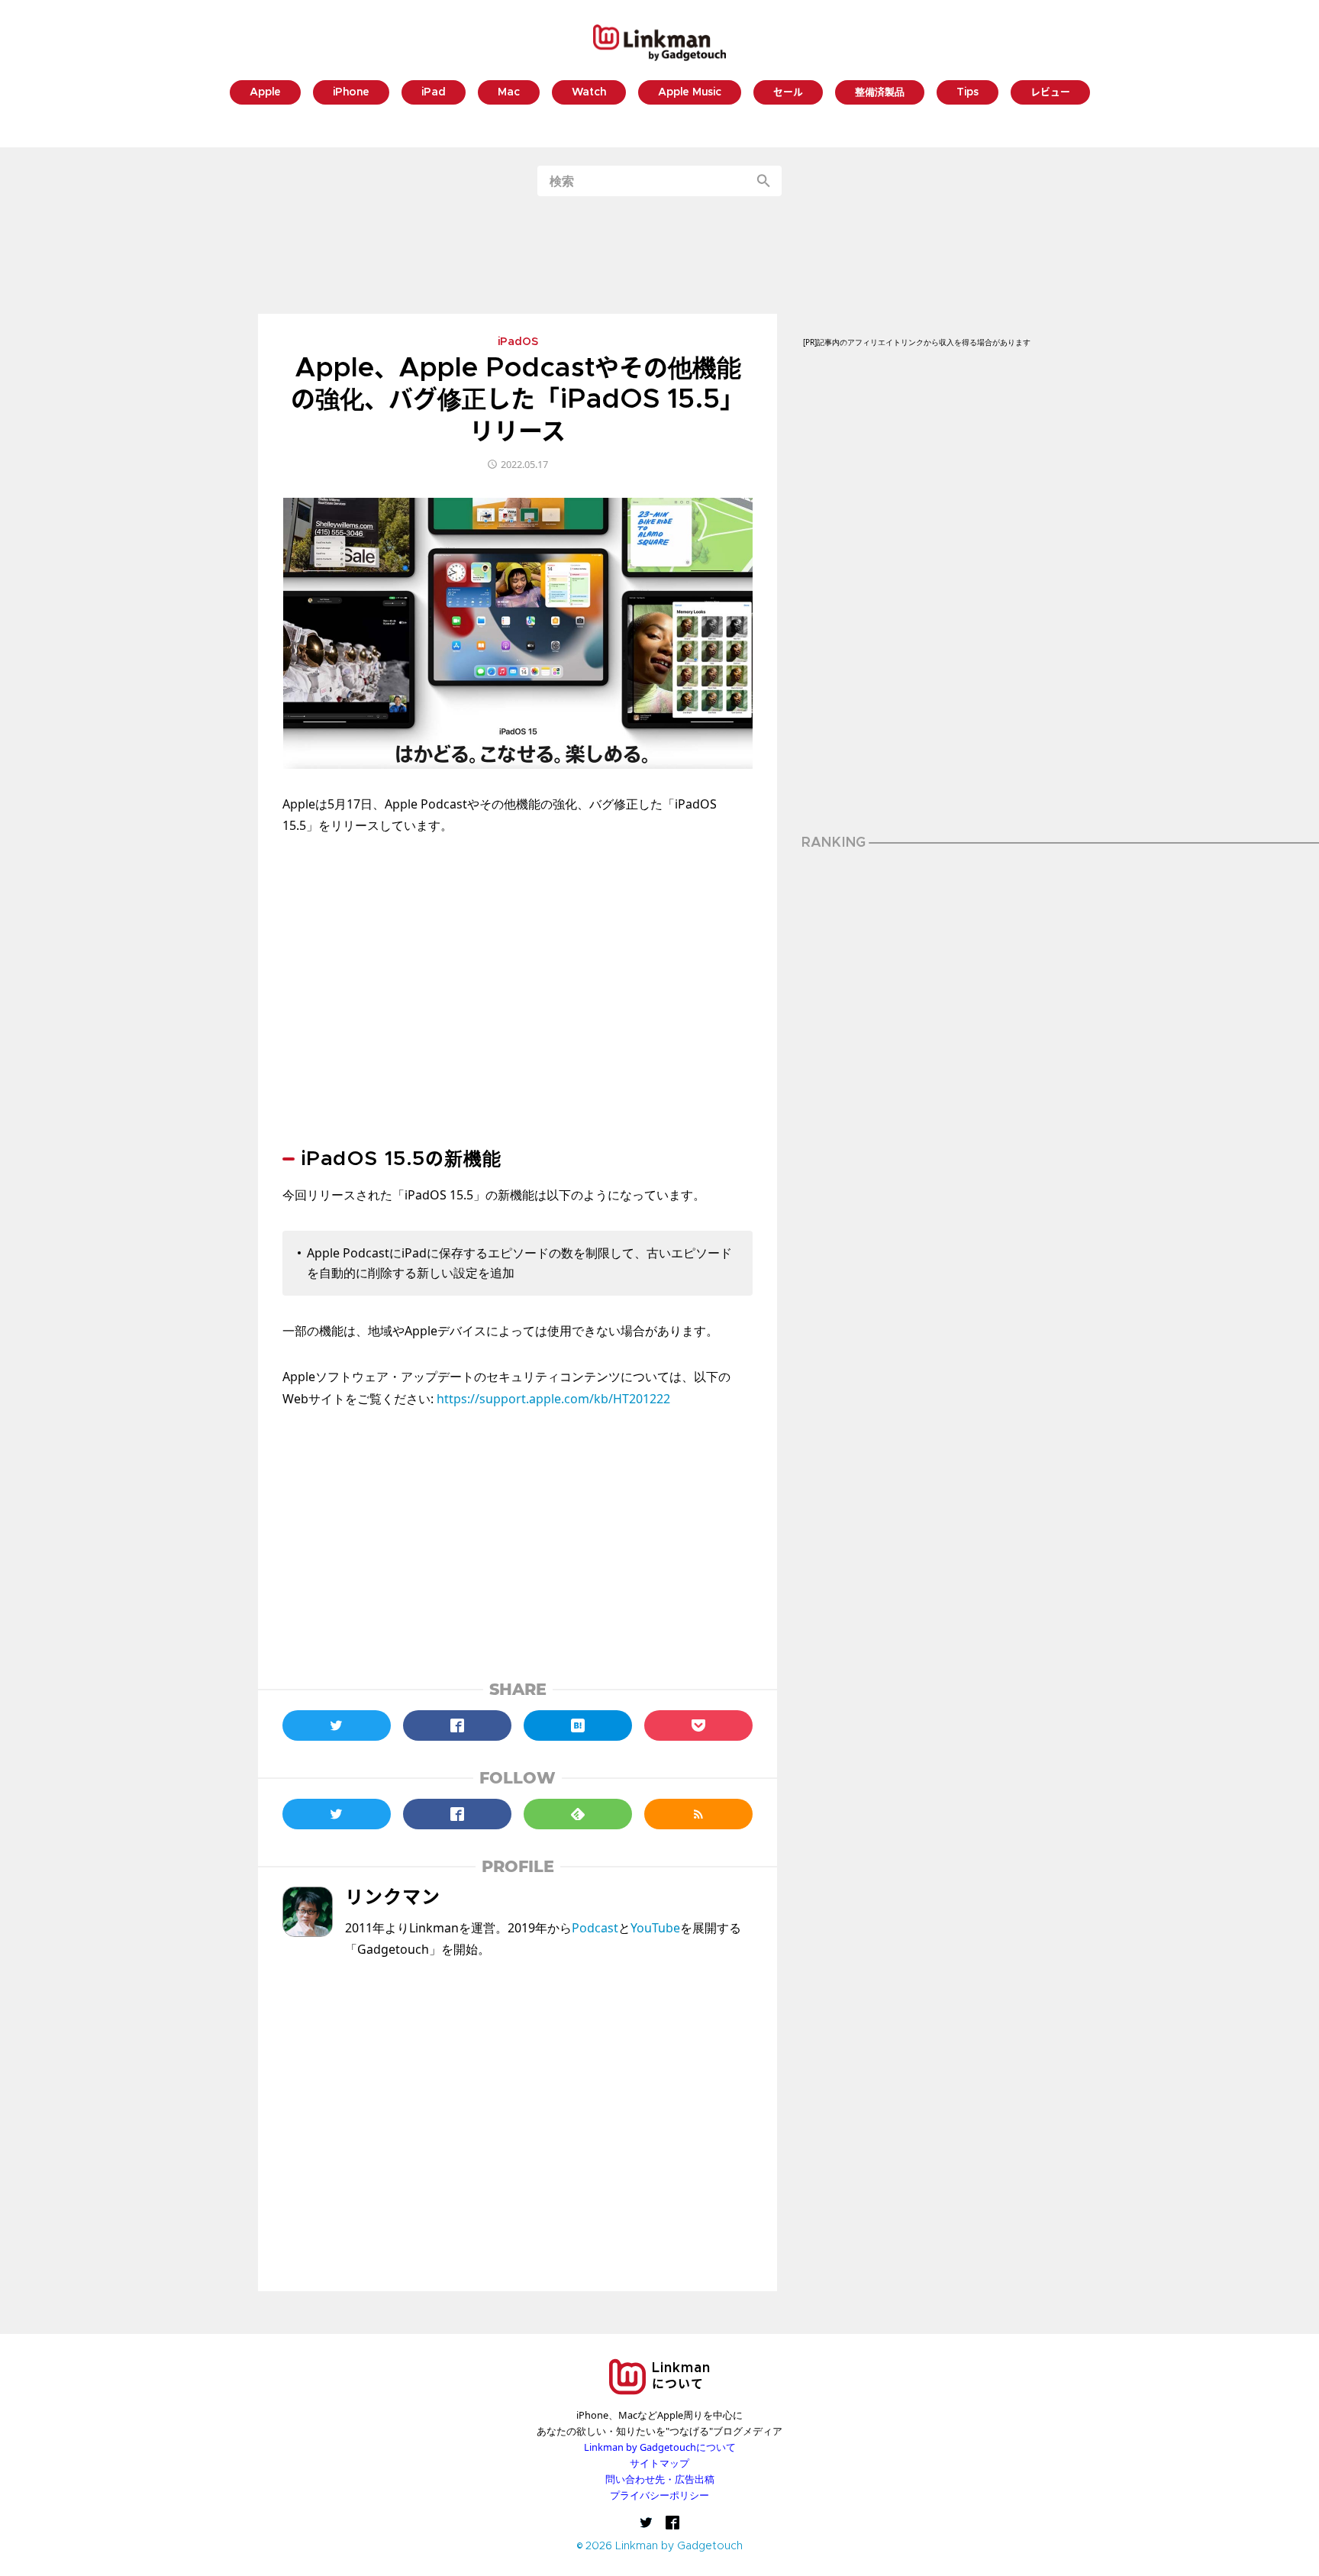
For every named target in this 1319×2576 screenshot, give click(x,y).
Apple (265, 93)
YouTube (655, 1928)
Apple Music (690, 93)
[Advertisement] (659, 255)
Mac (509, 93)
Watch (589, 93)
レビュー (1050, 93)
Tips (967, 93)
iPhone (351, 93)
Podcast (595, 1928)
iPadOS (518, 343)
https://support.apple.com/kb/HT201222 (553, 1399)
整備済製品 (880, 93)
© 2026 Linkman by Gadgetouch (660, 2547)
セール (788, 93)
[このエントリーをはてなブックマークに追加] (578, 1725)
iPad (434, 93)
